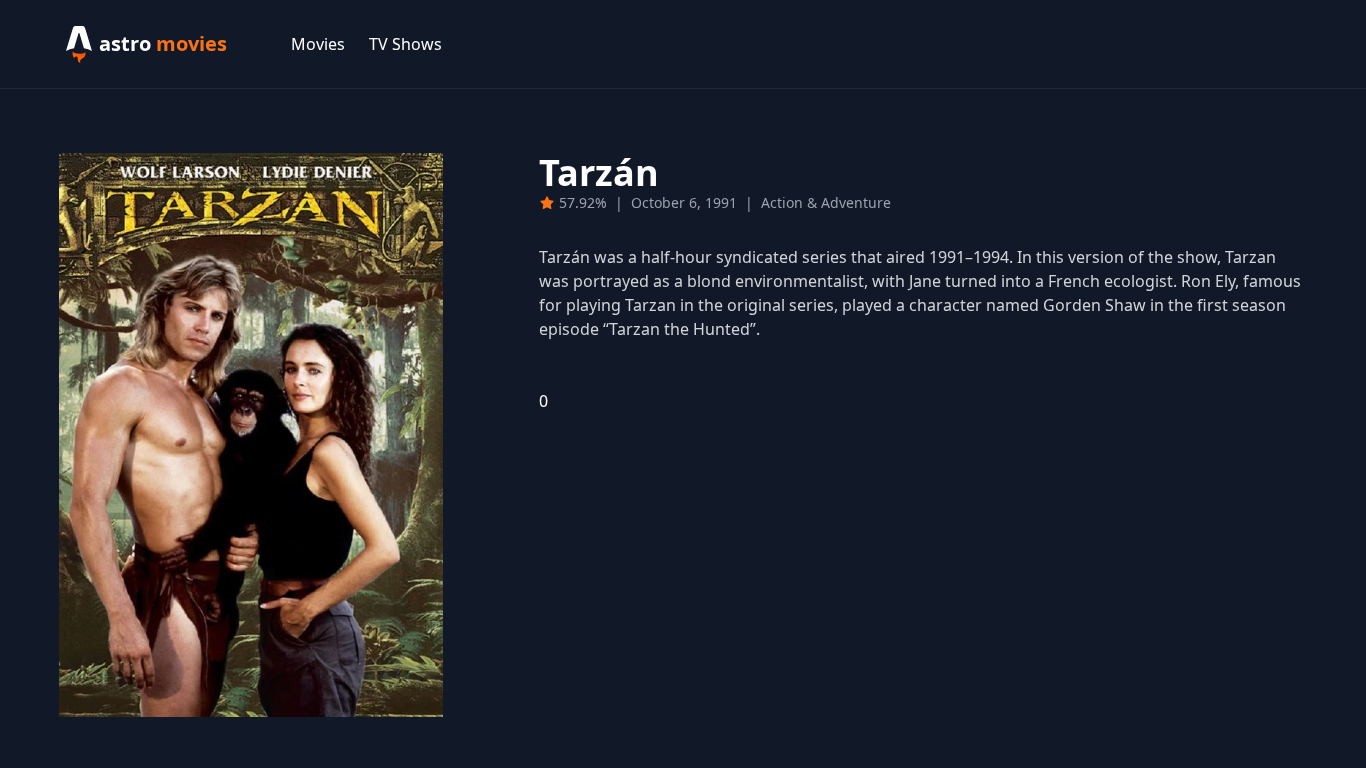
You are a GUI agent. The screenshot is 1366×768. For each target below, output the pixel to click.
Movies (318, 44)
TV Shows (405, 44)
